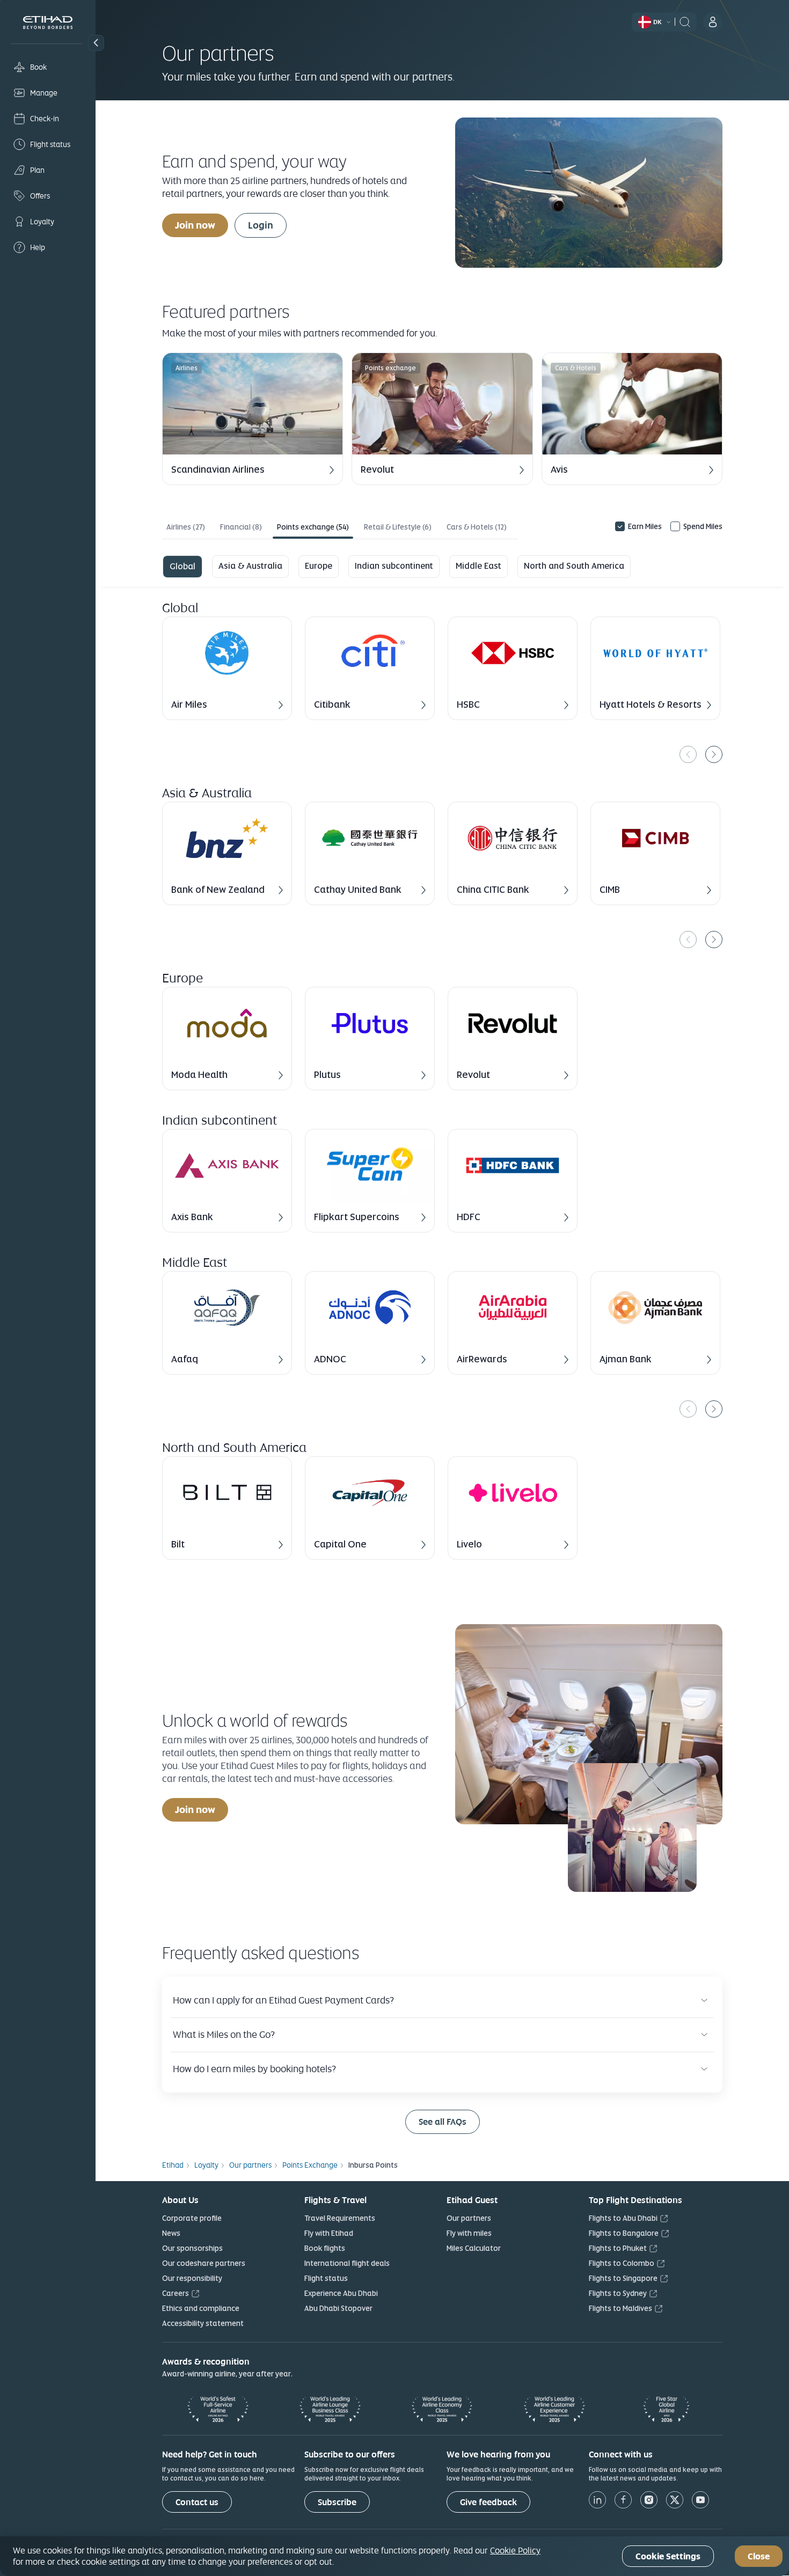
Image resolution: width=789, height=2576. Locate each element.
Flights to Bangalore (624, 2233)
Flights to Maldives (620, 2308)
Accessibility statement (203, 2323)
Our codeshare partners (204, 2263)
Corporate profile (192, 2218)
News (171, 2233)
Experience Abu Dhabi (341, 2293)
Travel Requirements (340, 2218)
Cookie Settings (668, 2556)
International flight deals (347, 2263)
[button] (96, 43)
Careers (176, 2293)
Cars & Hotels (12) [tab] (477, 527)
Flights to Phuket (618, 2248)
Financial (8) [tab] (241, 527)
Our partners (469, 2218)
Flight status (326, 2278)
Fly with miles (469, 2233)
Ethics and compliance (201, 2308)
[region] (442, 690)
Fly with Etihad (329, 2233)
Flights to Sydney (618, 2293)
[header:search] (685, 21)
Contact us (197, 2502)
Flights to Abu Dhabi (623, 2218)
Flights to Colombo (622, 2263)
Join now (195, 225)
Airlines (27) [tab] (186, 527)
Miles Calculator (474, 2248)
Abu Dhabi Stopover (338, 2308)
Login (261, 225)
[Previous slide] (688, 754)
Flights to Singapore (623, 2278)
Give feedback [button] (488, 2502)
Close (759, 2556)
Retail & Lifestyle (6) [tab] (398, 527)
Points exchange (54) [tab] (313, 527)
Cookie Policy (515, 2550)
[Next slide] (714, 754)
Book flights (325, 2248)
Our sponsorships (192, 2248)
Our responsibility (192, 2278)
